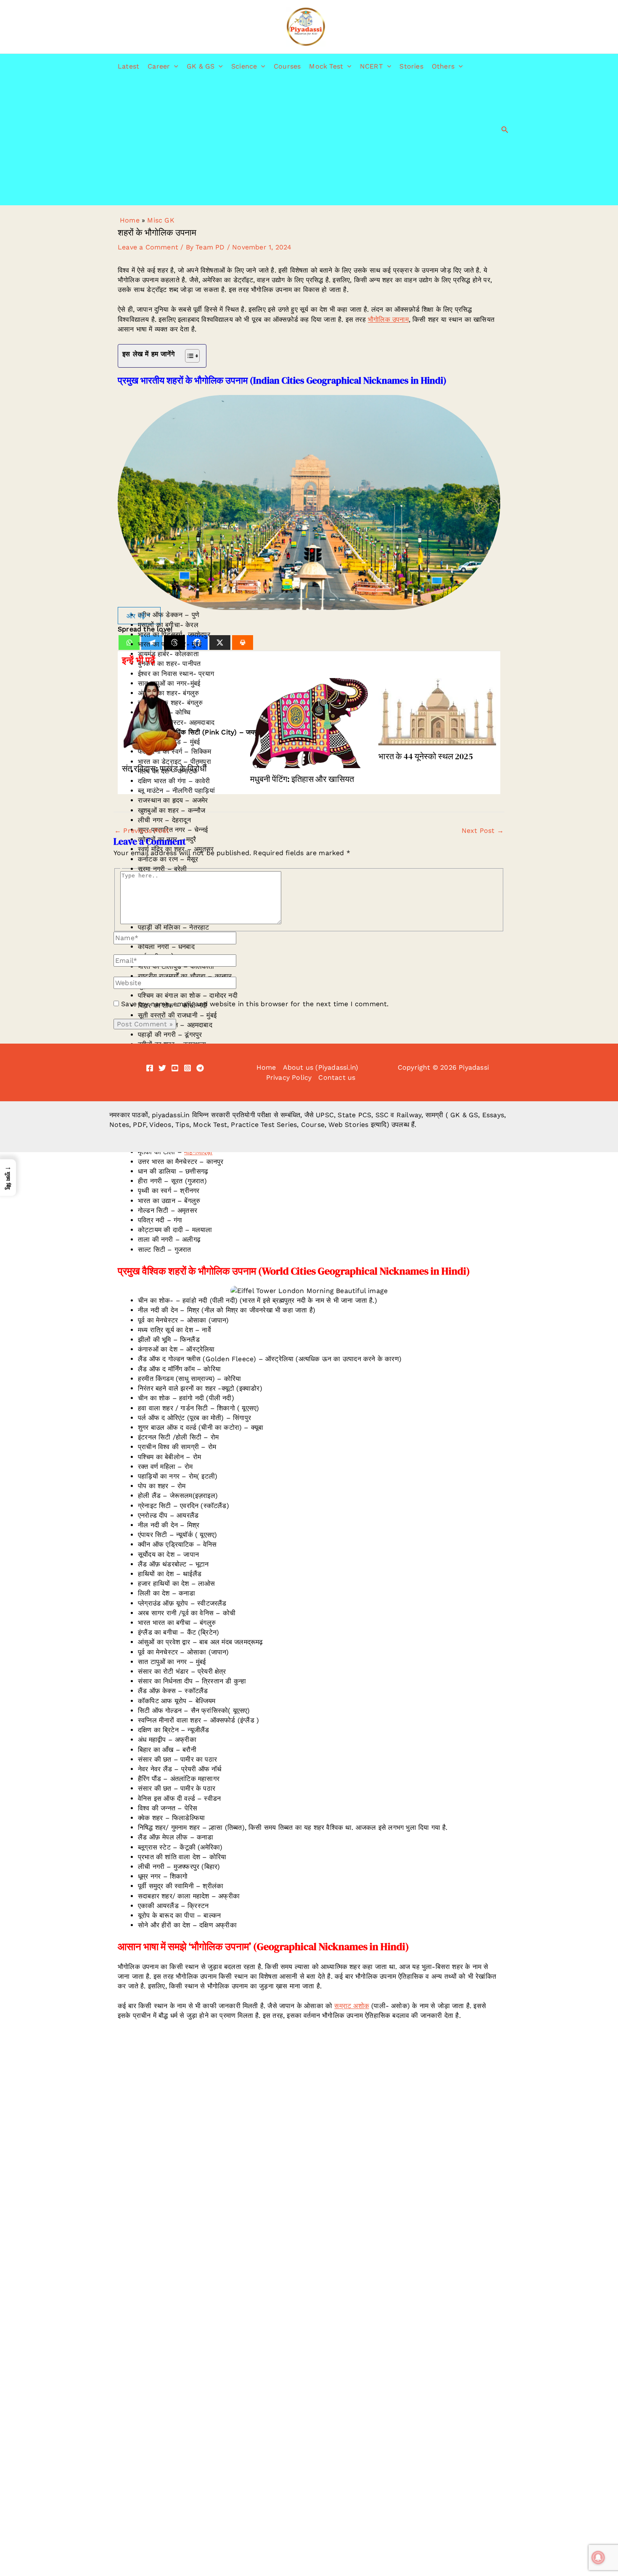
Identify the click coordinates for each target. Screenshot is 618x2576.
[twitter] (162, 1068)
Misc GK (161, 220)
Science (244, 66)
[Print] (243, 643)
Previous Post (142, 831)
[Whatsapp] (129, 643)
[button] (174, 66)
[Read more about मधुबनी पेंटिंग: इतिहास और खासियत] (309, 722)
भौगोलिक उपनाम (388, 319)
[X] (220, 643)
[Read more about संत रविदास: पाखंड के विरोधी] (181, 717)
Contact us (337, 1077)
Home (130, 220)
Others (443, 66)
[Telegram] (200, 1068)
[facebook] (150, 1068)
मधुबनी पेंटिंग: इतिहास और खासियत (302, 779)
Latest (128, 66)
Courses (287, 66)
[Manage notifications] (598, 2557)
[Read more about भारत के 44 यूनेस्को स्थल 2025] (437, 711)
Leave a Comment (148, 247)
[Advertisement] (290, 142)
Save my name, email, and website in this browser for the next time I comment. (255, 1004)
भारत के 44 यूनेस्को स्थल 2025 (426, 756)
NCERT (371, 66)
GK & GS (201, 66)
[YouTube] (175, 1068)
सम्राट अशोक (352, 2006)
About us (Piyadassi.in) (321, 1067)
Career (159, 66)
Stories (411, 66)
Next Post (483, 831)
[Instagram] (188, 1068)
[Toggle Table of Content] (188, 356)
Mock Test (326, 66)
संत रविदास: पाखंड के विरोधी (164, 769)
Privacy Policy (289, 1077)
